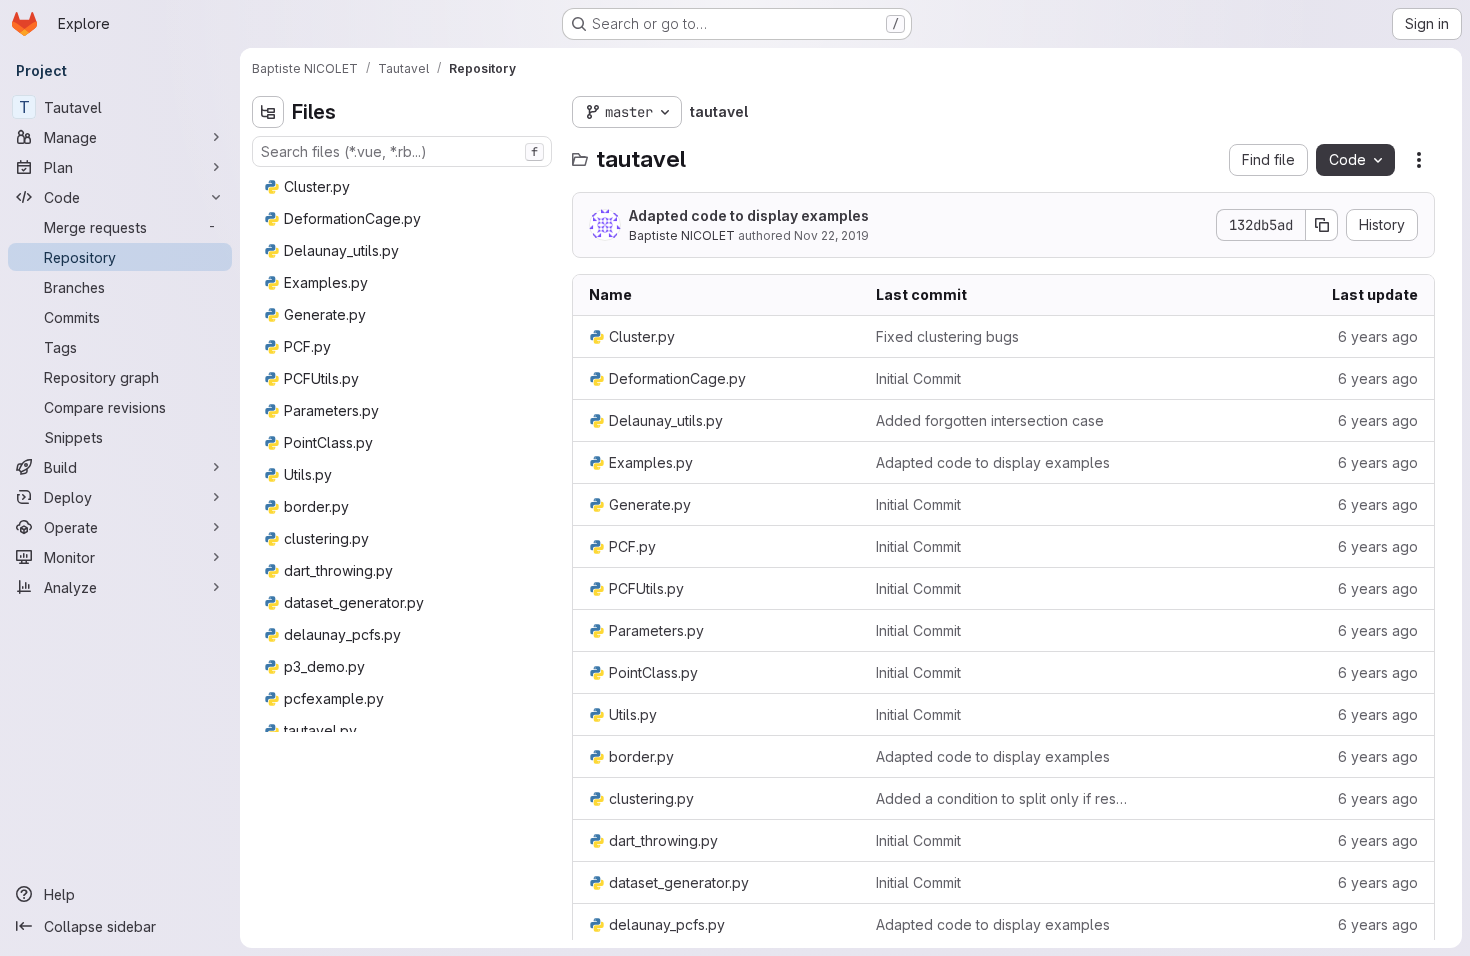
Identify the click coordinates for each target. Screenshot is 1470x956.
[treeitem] (404, 187)
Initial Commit (918, 378)
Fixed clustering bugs (947, 336)
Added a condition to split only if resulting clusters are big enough (1003, 798)
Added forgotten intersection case (990, 420)
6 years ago (1378, 336)
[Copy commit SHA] (1322, 225)
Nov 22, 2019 (831, 235)
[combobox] (402, 151)
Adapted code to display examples (749, 215)
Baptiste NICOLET (682, 235)
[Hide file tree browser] (268, 112)
